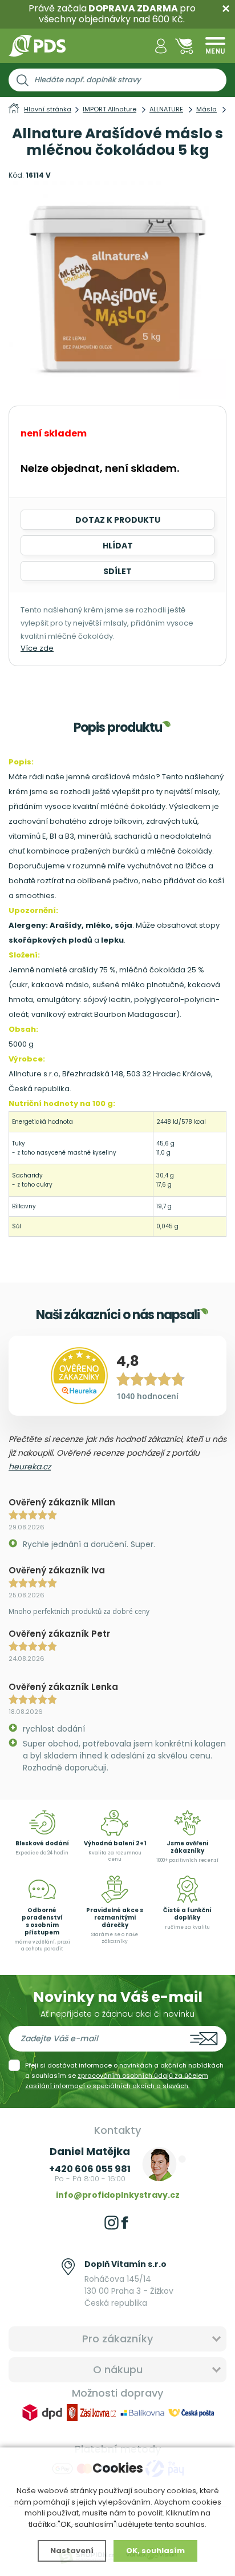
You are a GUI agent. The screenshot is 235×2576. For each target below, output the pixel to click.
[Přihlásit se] (161, 46)
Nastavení (72, 2551)
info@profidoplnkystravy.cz (118, 2195)
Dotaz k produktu (118, 520)
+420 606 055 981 (90, 2169)
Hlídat (118, 546)
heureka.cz (30, 1467)
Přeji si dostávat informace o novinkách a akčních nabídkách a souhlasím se (124, 2076)
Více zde (37, 648)
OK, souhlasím (155, 2551)
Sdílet (117, 571)
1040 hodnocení (147, 1396)
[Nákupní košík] (184, 46)
